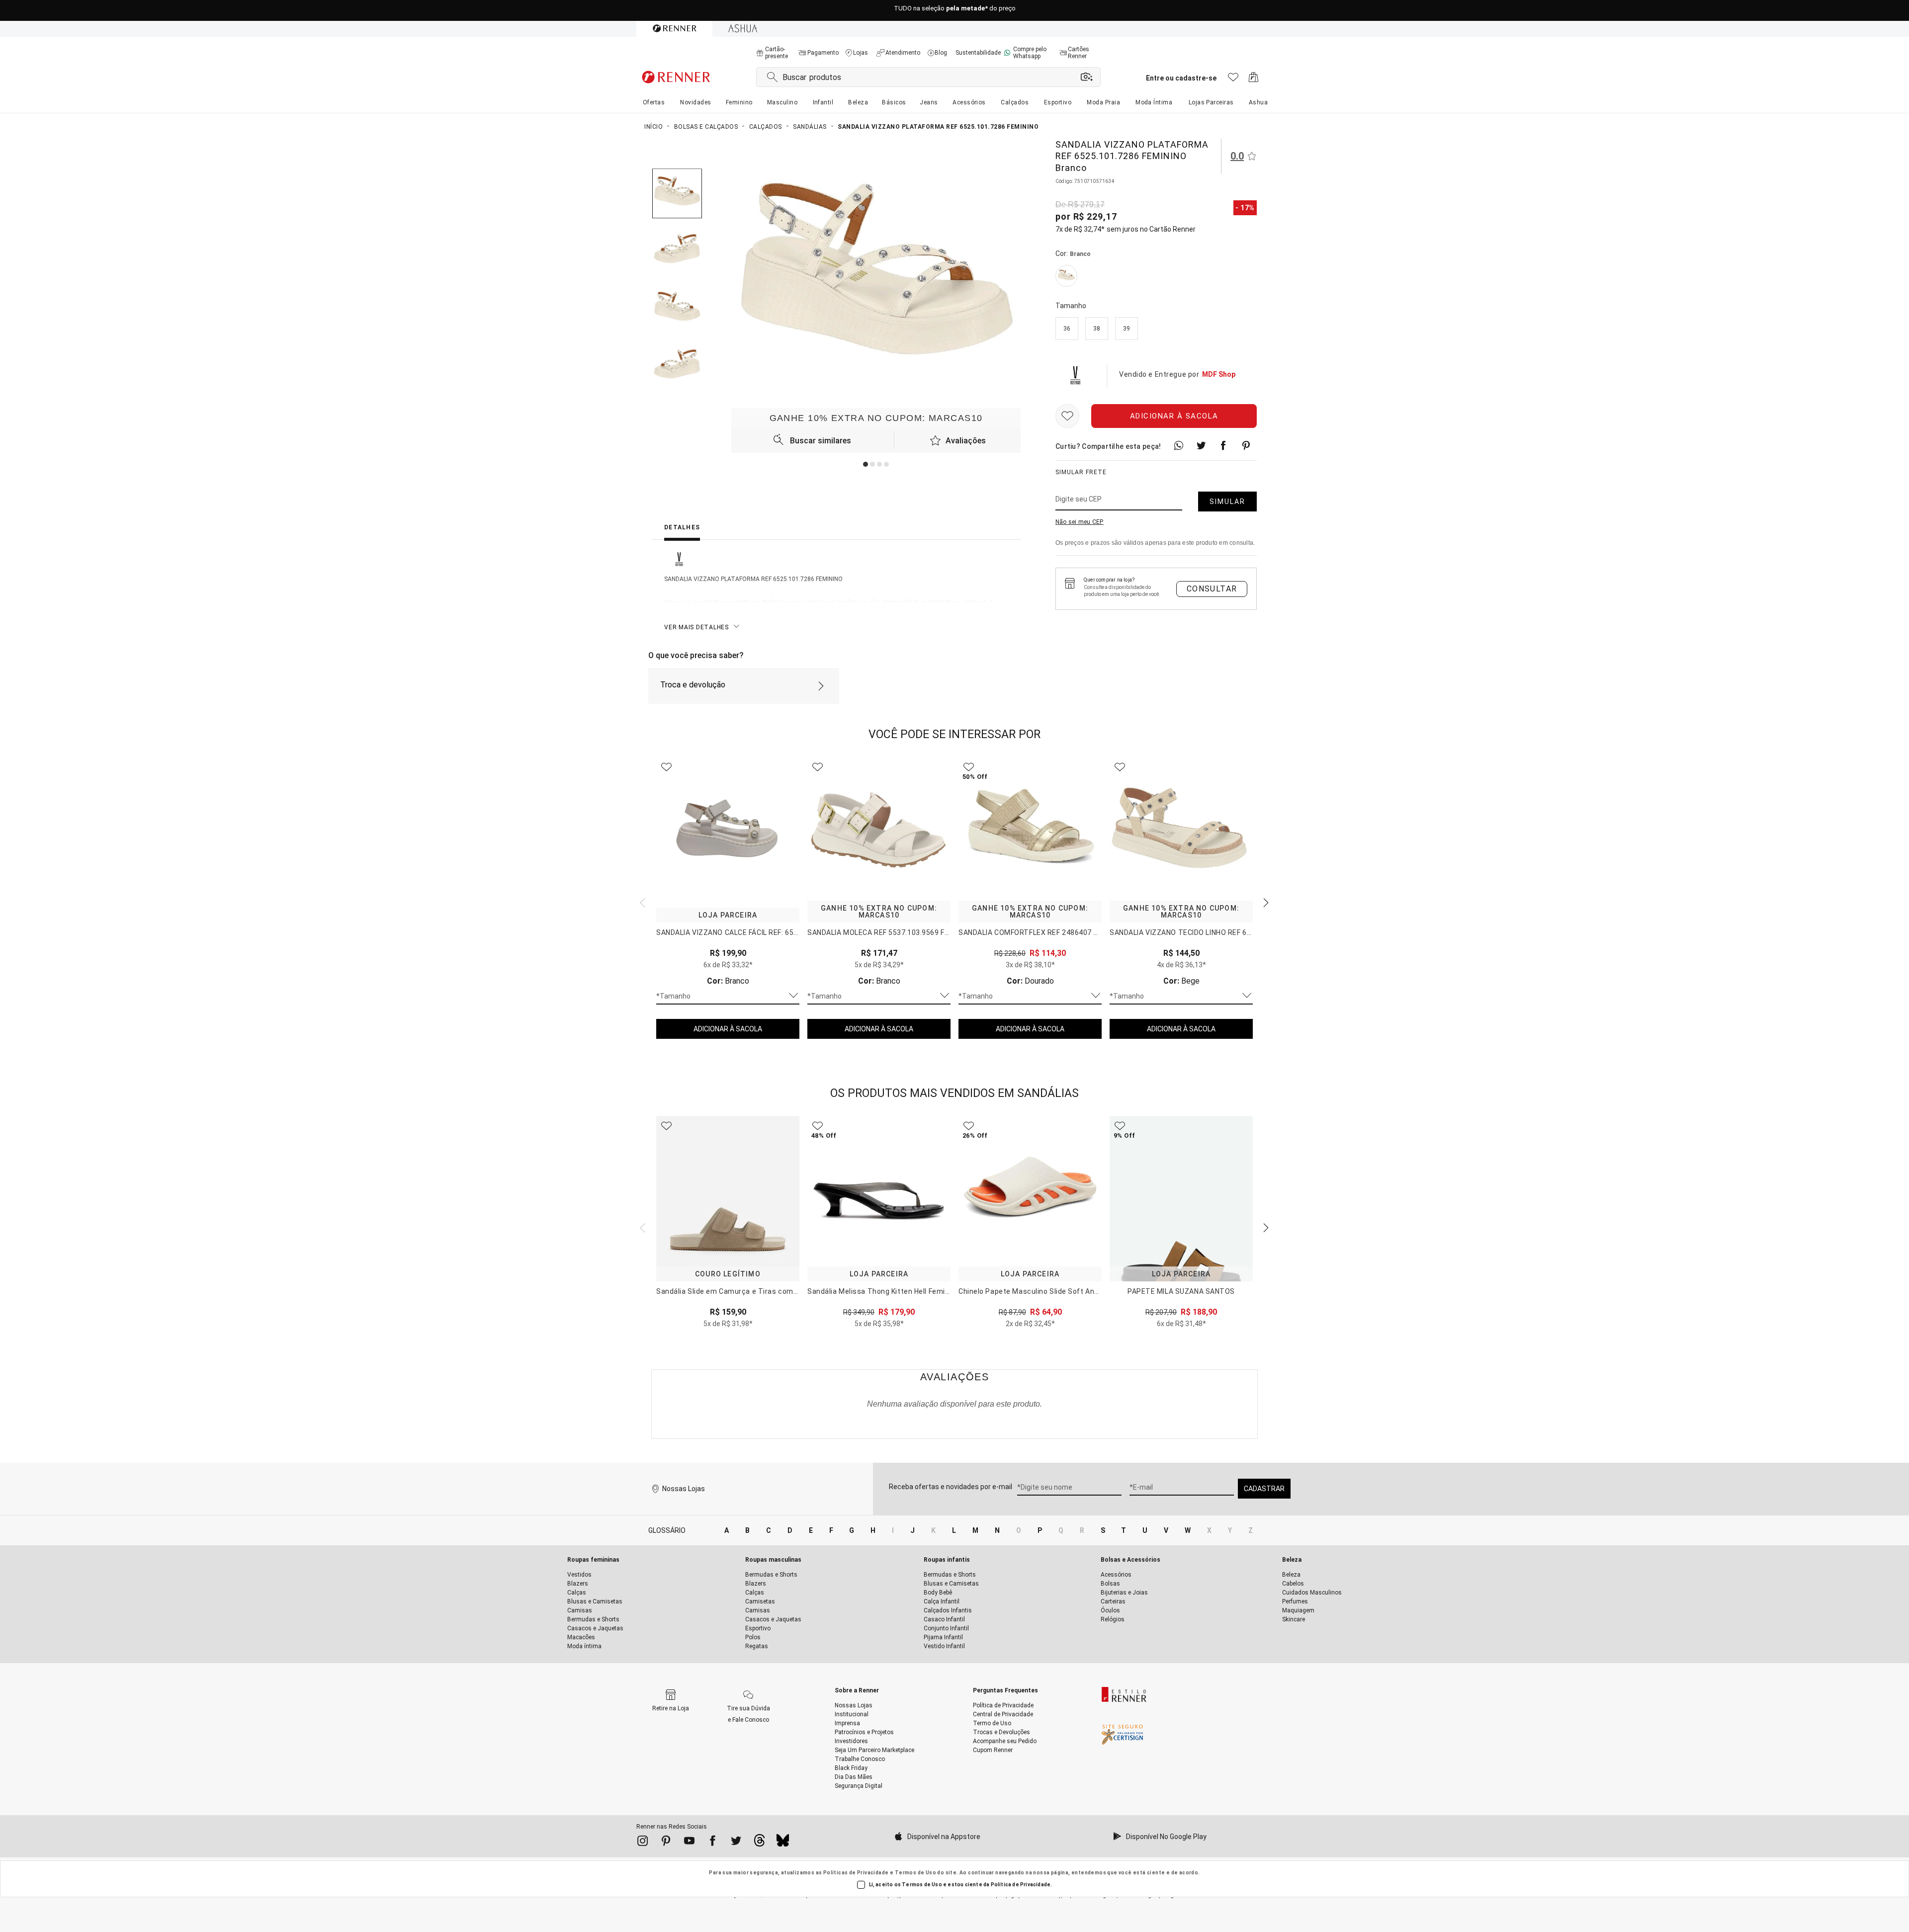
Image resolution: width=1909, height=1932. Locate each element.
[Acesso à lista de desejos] (1233, 80)
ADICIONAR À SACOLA (728, 1029)
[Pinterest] (666, 1843)
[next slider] (641, 902)
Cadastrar (1264, 1489)
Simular (1227, 502)
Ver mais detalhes (696, 627)
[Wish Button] (1067, 416)
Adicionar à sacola (1174, 416)
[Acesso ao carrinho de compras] (1254, 80)
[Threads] (759, 1843)
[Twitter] (736, 1843)
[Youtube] (689, 1843)
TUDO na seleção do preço (955, 11)
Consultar (1212, 589)
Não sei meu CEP (1080, 522)
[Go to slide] (866, 464)
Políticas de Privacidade (856, 1873)
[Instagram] (643, 1843)
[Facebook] (713, 1843)
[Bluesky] (783, 1843)
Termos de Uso (915, 1873)
